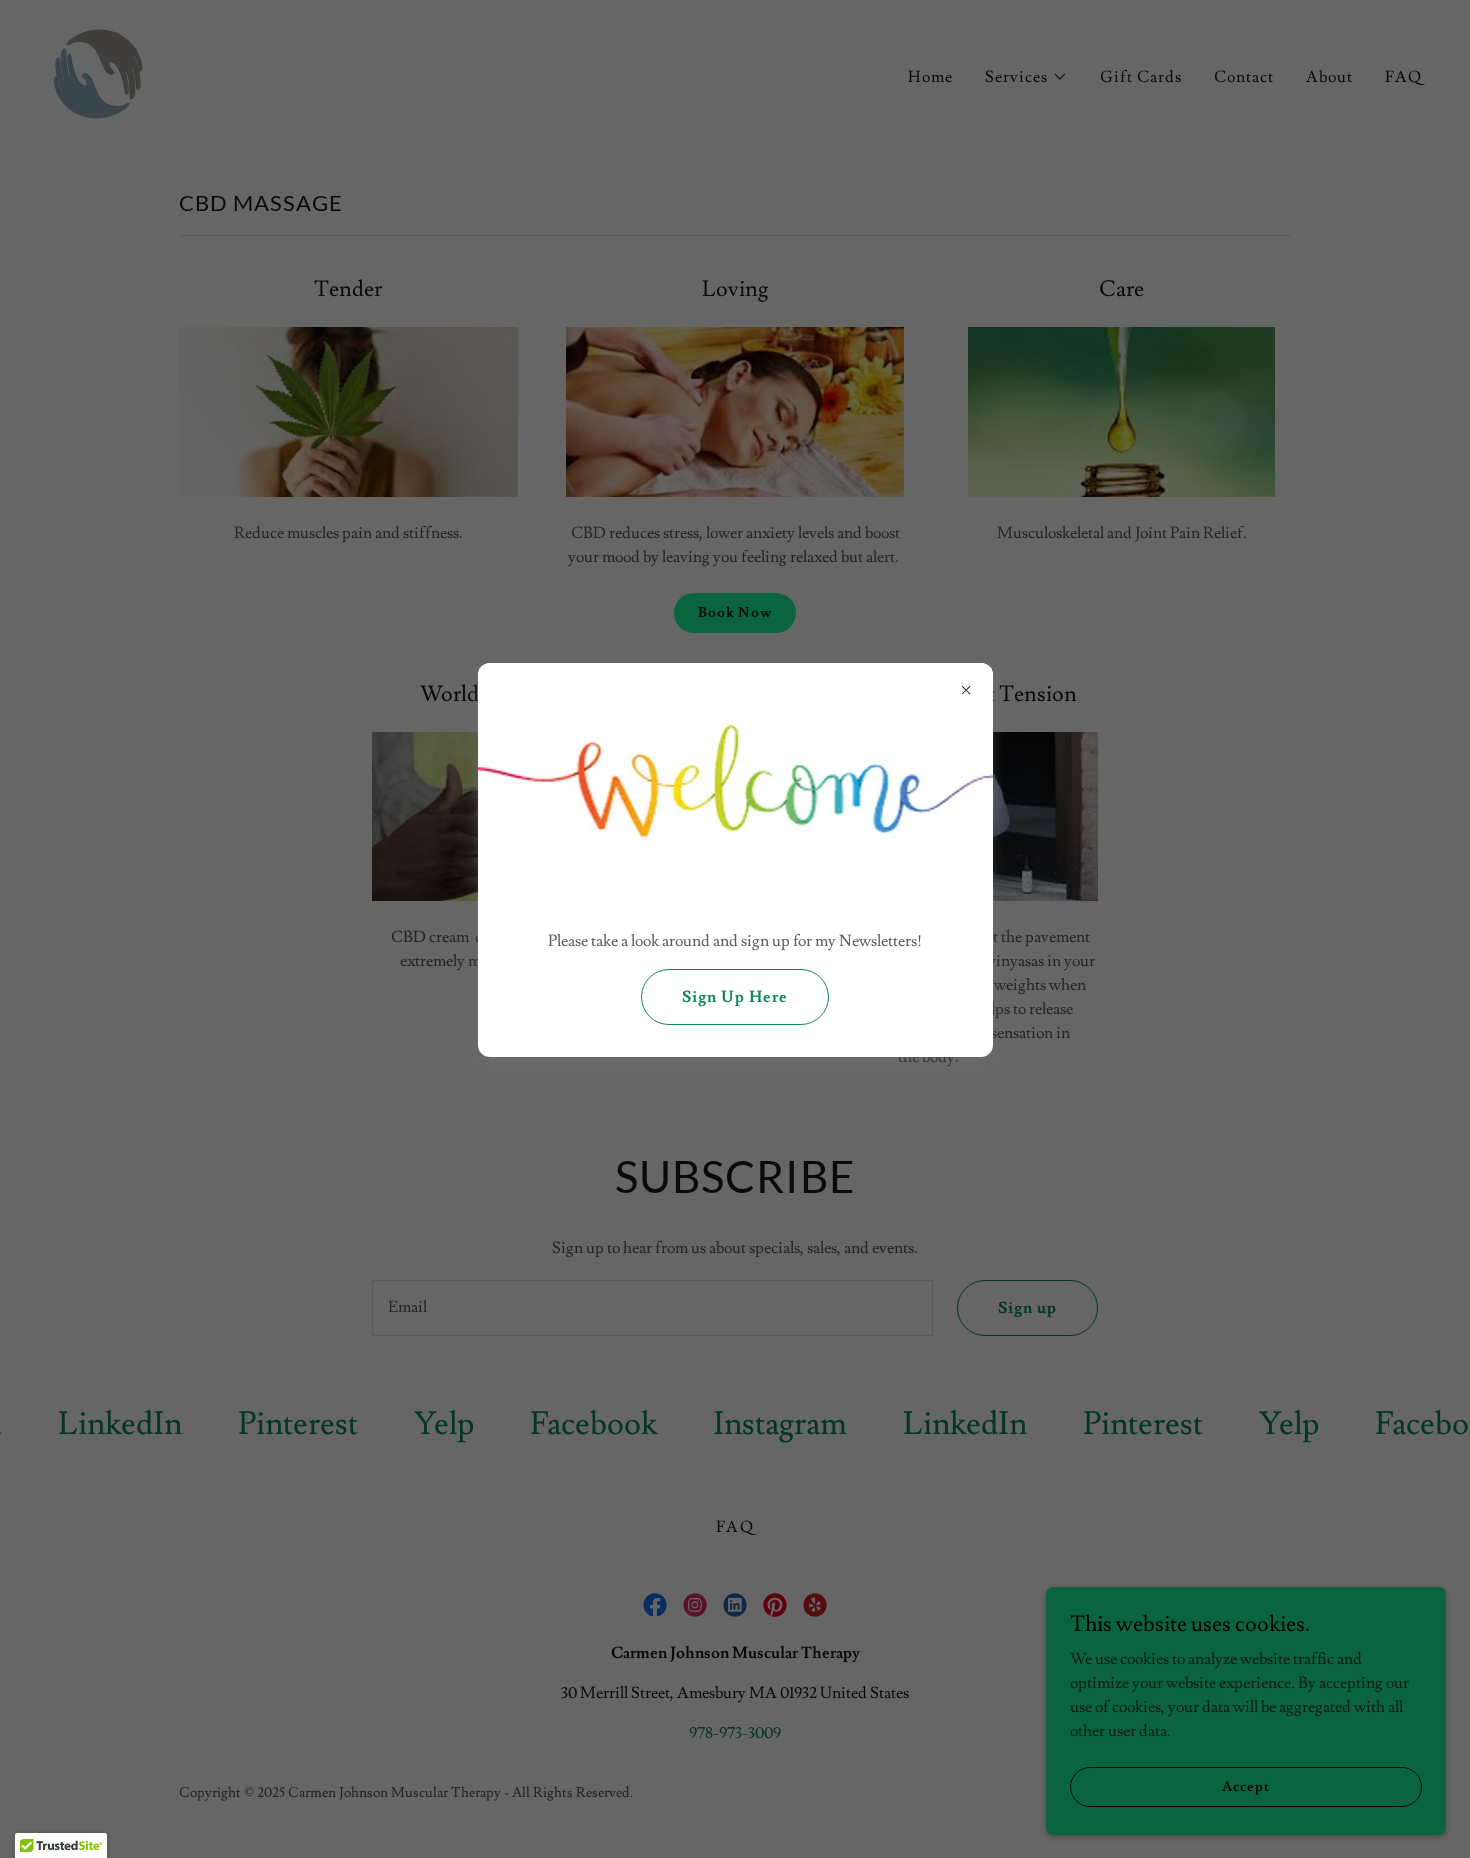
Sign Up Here (735, 997)
